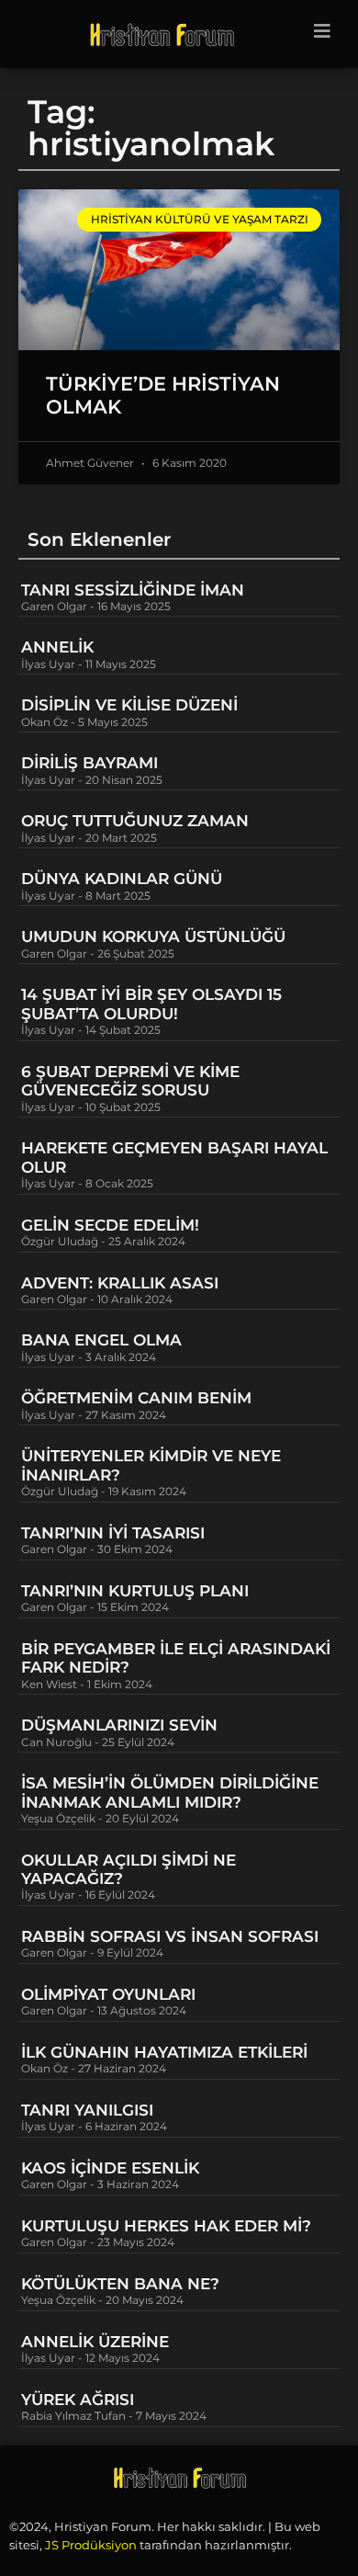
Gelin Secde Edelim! (110, 1225)
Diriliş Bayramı (89, 763)
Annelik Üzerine (95, 2342)
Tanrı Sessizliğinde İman (133, 590)
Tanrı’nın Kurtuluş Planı (135, 1591)
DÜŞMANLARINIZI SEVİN (119, 1725)
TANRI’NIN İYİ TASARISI (113, 1533)
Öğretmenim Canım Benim (136, 1398)
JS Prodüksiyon (91, 2545)
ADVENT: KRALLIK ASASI (120, 1283)
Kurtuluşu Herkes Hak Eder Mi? (166, 2226)
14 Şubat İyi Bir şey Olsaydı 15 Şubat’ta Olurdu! (151, 1004)
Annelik (57, 647)
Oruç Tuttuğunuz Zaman (135, 821)
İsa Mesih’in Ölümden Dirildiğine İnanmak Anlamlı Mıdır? (170, 1792)
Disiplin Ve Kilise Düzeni (129, 705)
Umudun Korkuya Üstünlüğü (153, 936)
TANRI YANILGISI (87, 2110)
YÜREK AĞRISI (78, 2400)
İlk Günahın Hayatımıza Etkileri (164, 2052)
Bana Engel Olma (101, 1340)
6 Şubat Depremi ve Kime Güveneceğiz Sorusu (130, 1081)
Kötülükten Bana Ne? (120, 2284)
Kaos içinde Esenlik (110, 2168)
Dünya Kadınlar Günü (122, 879)
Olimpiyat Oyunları (108, 1994)
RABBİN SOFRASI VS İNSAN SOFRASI (170, 1936)
